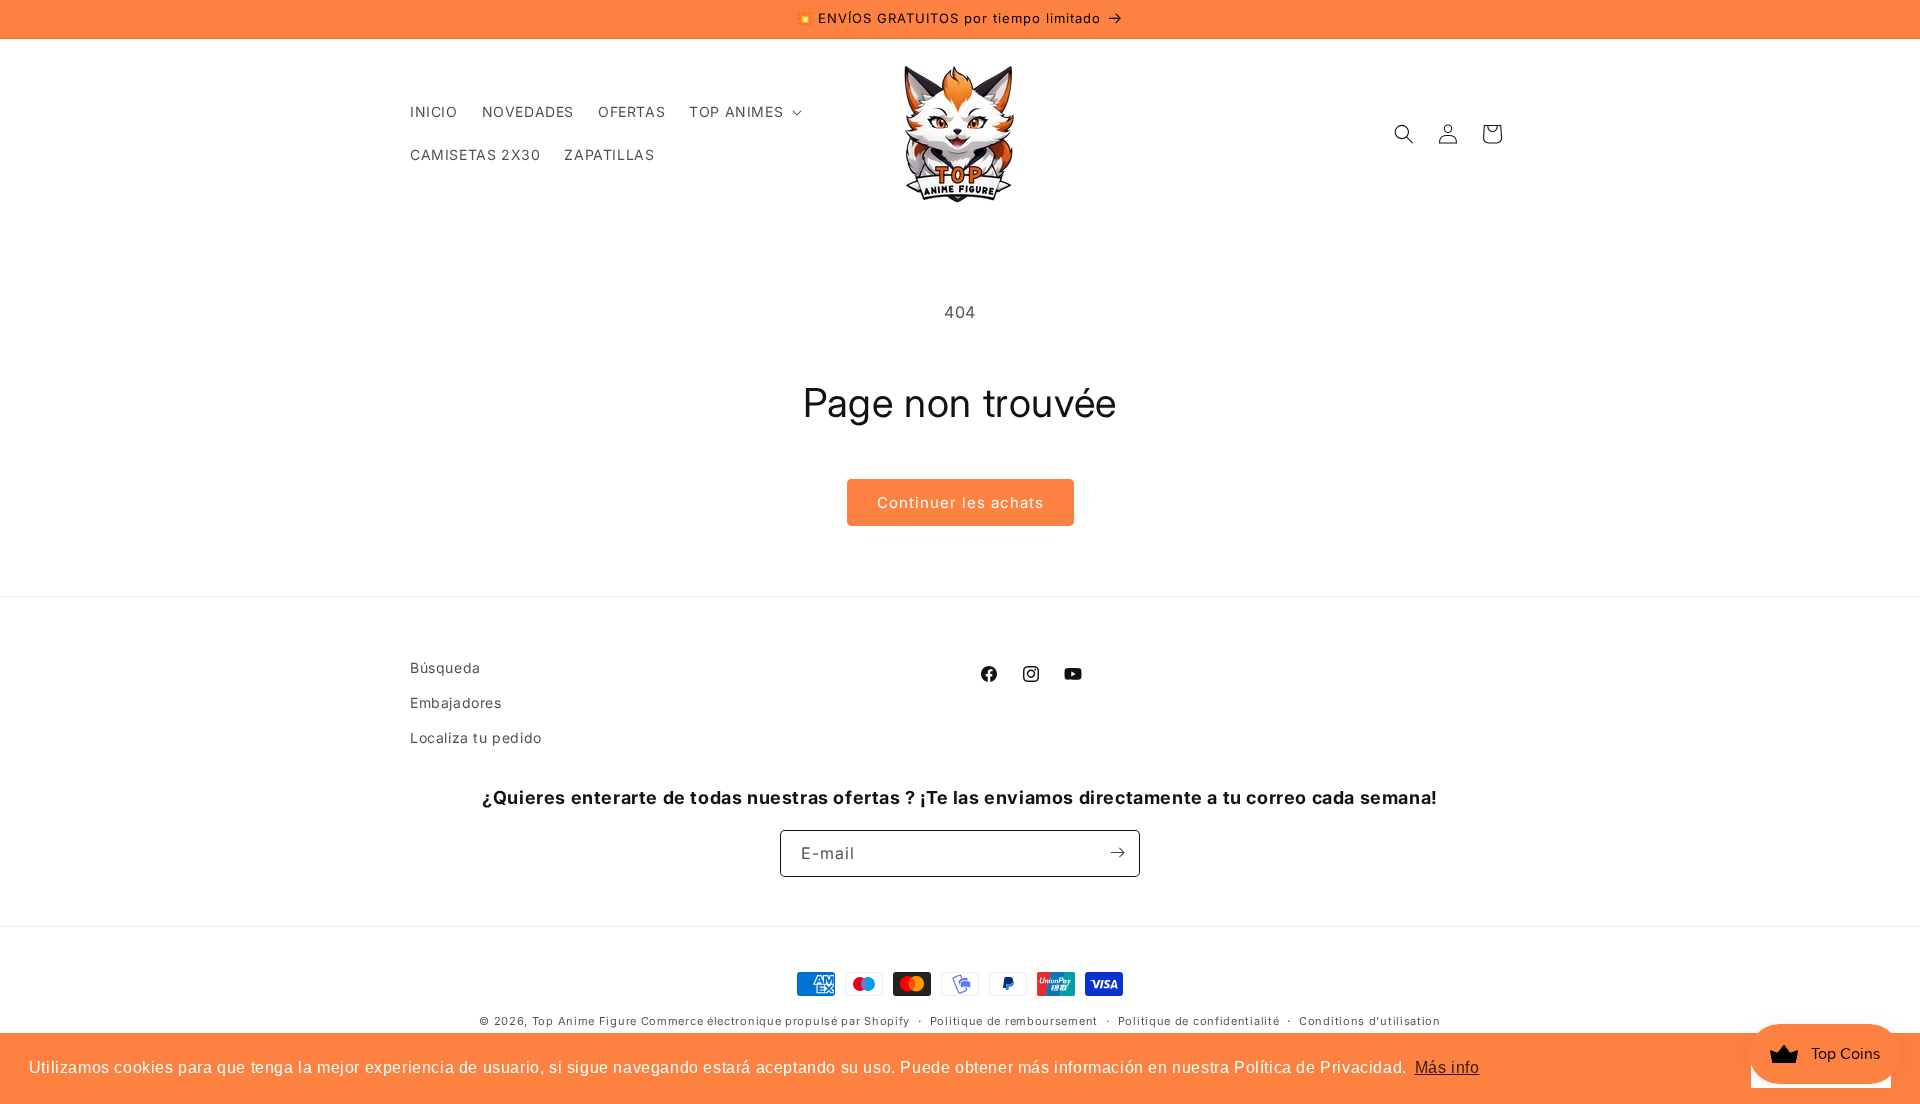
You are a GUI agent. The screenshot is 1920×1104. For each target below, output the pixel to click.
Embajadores (456, 702)
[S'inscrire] (1117, 852)
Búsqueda (445, 667)
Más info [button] (1447, 1067)
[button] (743, 112)
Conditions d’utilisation (1370, 1021)
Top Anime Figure (584, 1021)
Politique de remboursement (1014, 1021)
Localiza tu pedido (476, 738)
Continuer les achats (960, 502)
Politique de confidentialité (1199, 1021)
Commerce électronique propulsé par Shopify (775, 1021)
